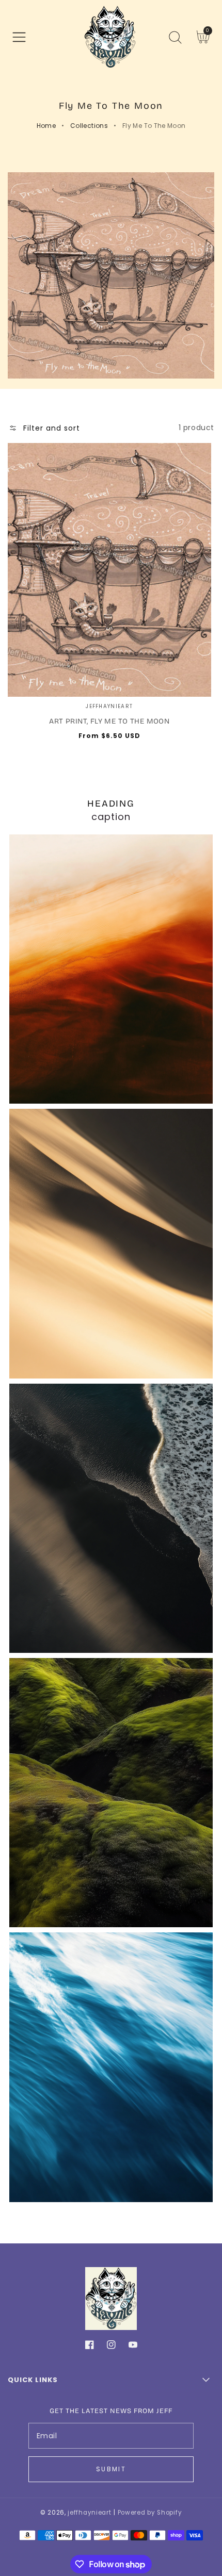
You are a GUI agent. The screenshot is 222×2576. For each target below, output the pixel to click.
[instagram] (111, 2347)
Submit (111, 2469)
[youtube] (133, 2347)
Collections (89, 126)
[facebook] (90, 2347)
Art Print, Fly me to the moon (109, 721)
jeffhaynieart (89, 2513)
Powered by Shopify (150, 2513)
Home (46, 126)
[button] (19, 37)
